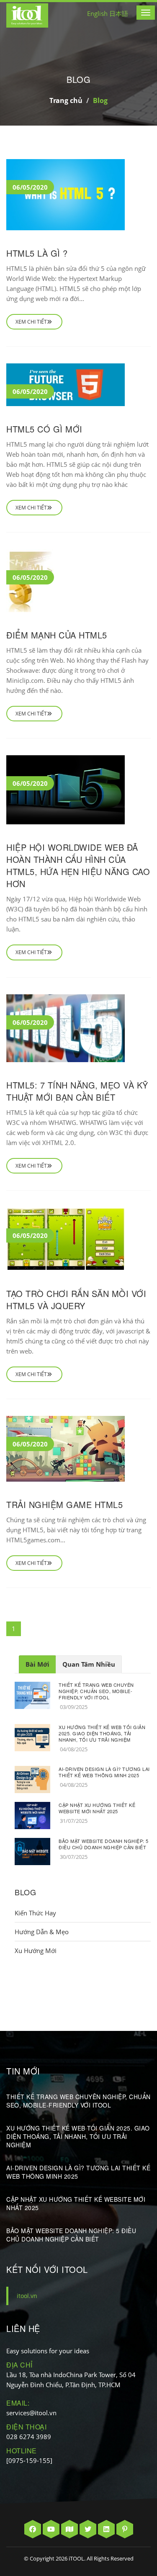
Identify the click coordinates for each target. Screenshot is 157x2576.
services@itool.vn (31, 2413)
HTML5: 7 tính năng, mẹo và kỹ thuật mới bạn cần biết (77, 1091)
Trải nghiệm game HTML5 (64, 1504)
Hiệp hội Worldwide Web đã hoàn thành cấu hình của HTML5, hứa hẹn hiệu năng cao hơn (78, 865)
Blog (100, 100)
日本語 (119, 13)
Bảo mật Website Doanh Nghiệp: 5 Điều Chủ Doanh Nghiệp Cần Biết (104, 1844)
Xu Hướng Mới (36, 1951)
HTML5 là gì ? (37, 253)
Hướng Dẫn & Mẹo (42, 1932)
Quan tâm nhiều (89, 1664)
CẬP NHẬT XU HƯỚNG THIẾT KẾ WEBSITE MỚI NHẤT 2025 (97, 1808)
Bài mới (37, 1664)
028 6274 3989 (29, 2437)
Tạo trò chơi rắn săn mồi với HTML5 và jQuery (76, 1300)
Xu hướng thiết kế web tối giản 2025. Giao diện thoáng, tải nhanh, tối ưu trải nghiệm (102, 1733)
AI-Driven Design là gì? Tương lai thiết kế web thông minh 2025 (104, 1772)
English (97, 13)
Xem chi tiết (31, 322)
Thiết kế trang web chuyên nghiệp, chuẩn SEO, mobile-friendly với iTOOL (96, 1691)
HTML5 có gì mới (44, 429)
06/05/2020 (30, 187)
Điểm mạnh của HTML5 (57, 635)
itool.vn (27, 2296)
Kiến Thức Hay (35, 1913)
